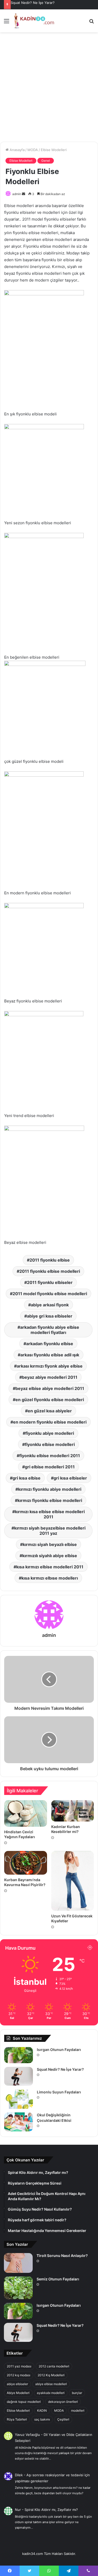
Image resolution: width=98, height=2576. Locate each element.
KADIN (42, 2410)
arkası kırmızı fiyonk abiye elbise (50, 1366)
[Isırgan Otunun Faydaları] (19, 2055)
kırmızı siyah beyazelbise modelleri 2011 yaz (50, 1531)
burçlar (77, 2393)
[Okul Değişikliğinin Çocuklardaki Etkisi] (19, 2122)
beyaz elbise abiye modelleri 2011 (50, 1388)
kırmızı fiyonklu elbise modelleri (50, 1500)
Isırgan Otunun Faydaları (59, 2050)
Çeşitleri (63, 2419)
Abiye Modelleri (18, 2393)
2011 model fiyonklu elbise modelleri (50, 1294)
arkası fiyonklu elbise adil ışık (50, 1355)
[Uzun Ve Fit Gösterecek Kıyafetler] (73, 1881)
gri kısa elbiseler (70, 1478)
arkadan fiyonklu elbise (50, 1344)
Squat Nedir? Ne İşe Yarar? (33, 3)
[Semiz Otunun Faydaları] (18, 2288)
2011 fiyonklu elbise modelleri (50, 1271)
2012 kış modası (19, 2375)
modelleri (78, 2410)
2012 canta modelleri (54, 2366)
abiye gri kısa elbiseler (50, 1316)
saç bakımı (42, 2419)
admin (17, 194)
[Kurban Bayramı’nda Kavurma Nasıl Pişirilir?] (26, 1863)
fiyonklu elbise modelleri (50, 1444)
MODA (33, 150)
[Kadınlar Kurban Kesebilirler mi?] (73, 1811)
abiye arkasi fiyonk (50, 1305)
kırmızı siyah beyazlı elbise (50, 1544)
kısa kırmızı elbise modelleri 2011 (50, 1567)
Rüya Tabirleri (17, 2419)
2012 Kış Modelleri (51, 2375)
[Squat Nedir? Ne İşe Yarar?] (19, 2076)
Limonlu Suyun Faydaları (59, 2092)
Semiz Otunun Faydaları (58, 2279)
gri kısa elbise (27, 1478)
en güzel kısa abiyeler (50, 1411)
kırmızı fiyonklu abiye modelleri (50, 1489)
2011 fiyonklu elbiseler (50, 1282)
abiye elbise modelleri (51, 2384)
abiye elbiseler (17, 2384)
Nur (18, 2510)
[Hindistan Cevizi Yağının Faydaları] (26, 1813)
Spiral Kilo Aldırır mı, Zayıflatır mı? (51, 2510)
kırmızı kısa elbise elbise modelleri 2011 (50, 1514)
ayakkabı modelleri (51, 2393)
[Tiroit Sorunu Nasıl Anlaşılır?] (18, 2263)
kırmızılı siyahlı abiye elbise (50, 1556)
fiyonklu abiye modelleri (50, 1433)
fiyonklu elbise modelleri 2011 (50, 1456)
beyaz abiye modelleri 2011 (50, 1377)
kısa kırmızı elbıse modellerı (50, 1578)
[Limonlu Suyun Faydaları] (19, 2099)
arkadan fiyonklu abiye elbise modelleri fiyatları (50, 1330)
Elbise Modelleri (54, 150)
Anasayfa (17, 150)
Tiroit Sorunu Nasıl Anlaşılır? (62, 2256)
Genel (46, 161)
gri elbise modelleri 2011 (50, 1467)
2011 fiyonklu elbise (50, 1260)
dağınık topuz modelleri (24, 2402)
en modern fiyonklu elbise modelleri (50, 1422)
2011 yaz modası (19, 2366)
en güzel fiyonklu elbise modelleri (50, 1400)
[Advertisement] (49, 89)
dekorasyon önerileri (63, 2402)
